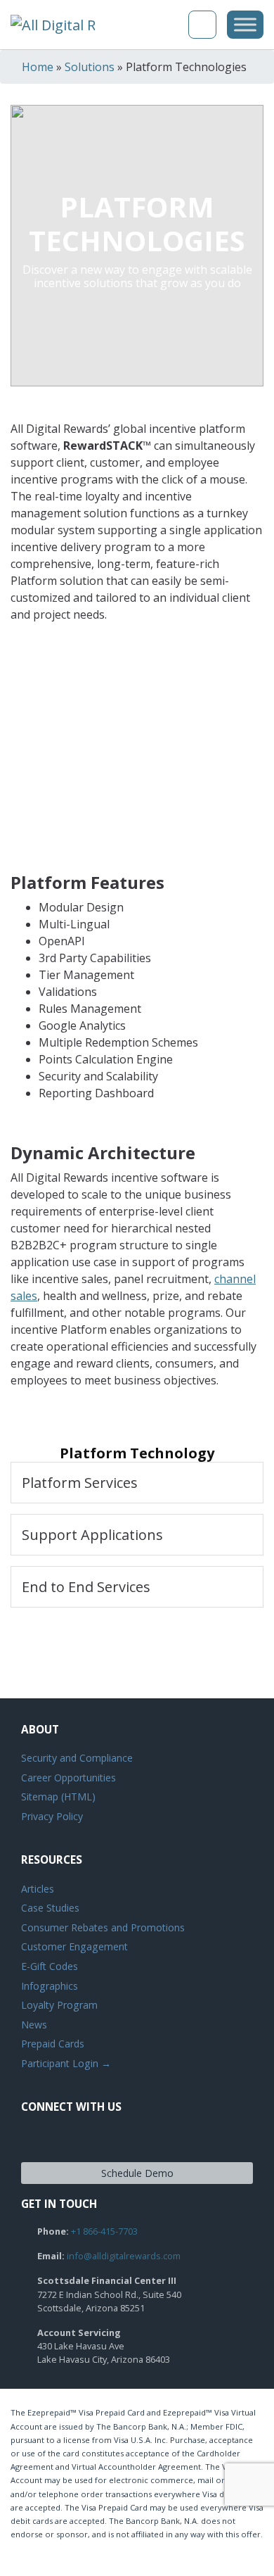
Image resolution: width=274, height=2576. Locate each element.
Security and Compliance (77, 1758)
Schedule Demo (137, 2173)
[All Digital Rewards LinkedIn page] (84, 2140)
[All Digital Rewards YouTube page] (110, 2140)
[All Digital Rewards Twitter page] (59, 2140)
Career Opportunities (68, 1778)
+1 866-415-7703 (104, 2231)
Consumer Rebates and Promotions (103, 1927)
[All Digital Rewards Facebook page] (34, 2140)
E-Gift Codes (50, 1966)
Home (38, 67)
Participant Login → (66, 2063)
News (34, 2025)
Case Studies (50, 1908)
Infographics (50, 1986)
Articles (38, 1889)
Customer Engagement (74, 1946)
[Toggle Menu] (245, 24)
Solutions (90, 67)
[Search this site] (171, 25)
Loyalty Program (59, 2005)
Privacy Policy (52, 1816)
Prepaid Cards (53, 2044)
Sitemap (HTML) (58, 1797)
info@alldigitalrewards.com (124, 2256)
